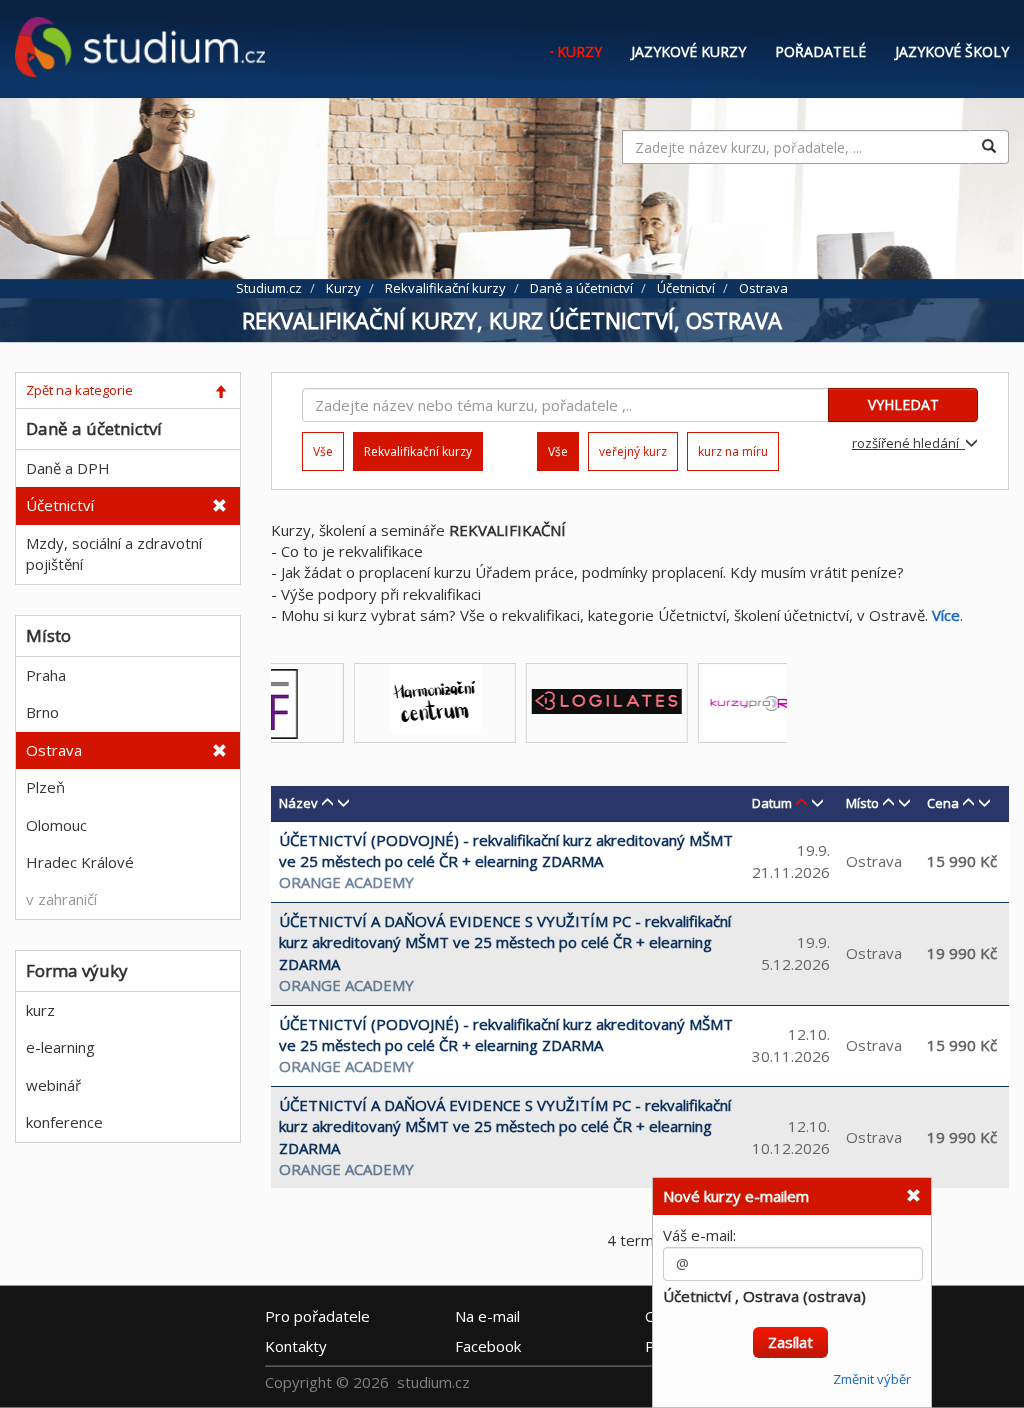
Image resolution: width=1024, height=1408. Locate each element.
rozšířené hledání (908, 443)
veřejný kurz (633, 451)
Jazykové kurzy (688, 51)
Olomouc (56, 825)
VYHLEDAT (903, 404)
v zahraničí (61, 899)
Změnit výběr (872, 1371)
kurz (40, 1010)
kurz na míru (733, 451)
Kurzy (579, 51)
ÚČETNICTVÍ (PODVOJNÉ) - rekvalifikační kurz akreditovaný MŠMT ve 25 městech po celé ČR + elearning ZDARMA (506, 850)
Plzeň (45, 787)
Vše (323, 451)
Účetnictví (60, 505)
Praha (46, 675)
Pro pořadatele (317, 1315)
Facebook (488, 1345)
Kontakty (296, 1345)
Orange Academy (346, 882)
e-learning (60, 1047)
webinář (53, 1085)
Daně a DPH (68, 468)
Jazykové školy (952, 51)
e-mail (487, 1315)
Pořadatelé (820, 51)
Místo (862, 803)
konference (64, 1122)
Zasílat (790, 1334)
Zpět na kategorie (79, 390)
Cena (943, 803)
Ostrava (54, 750)
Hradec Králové (80, 862)
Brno (42, 712)
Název (298, 803)
